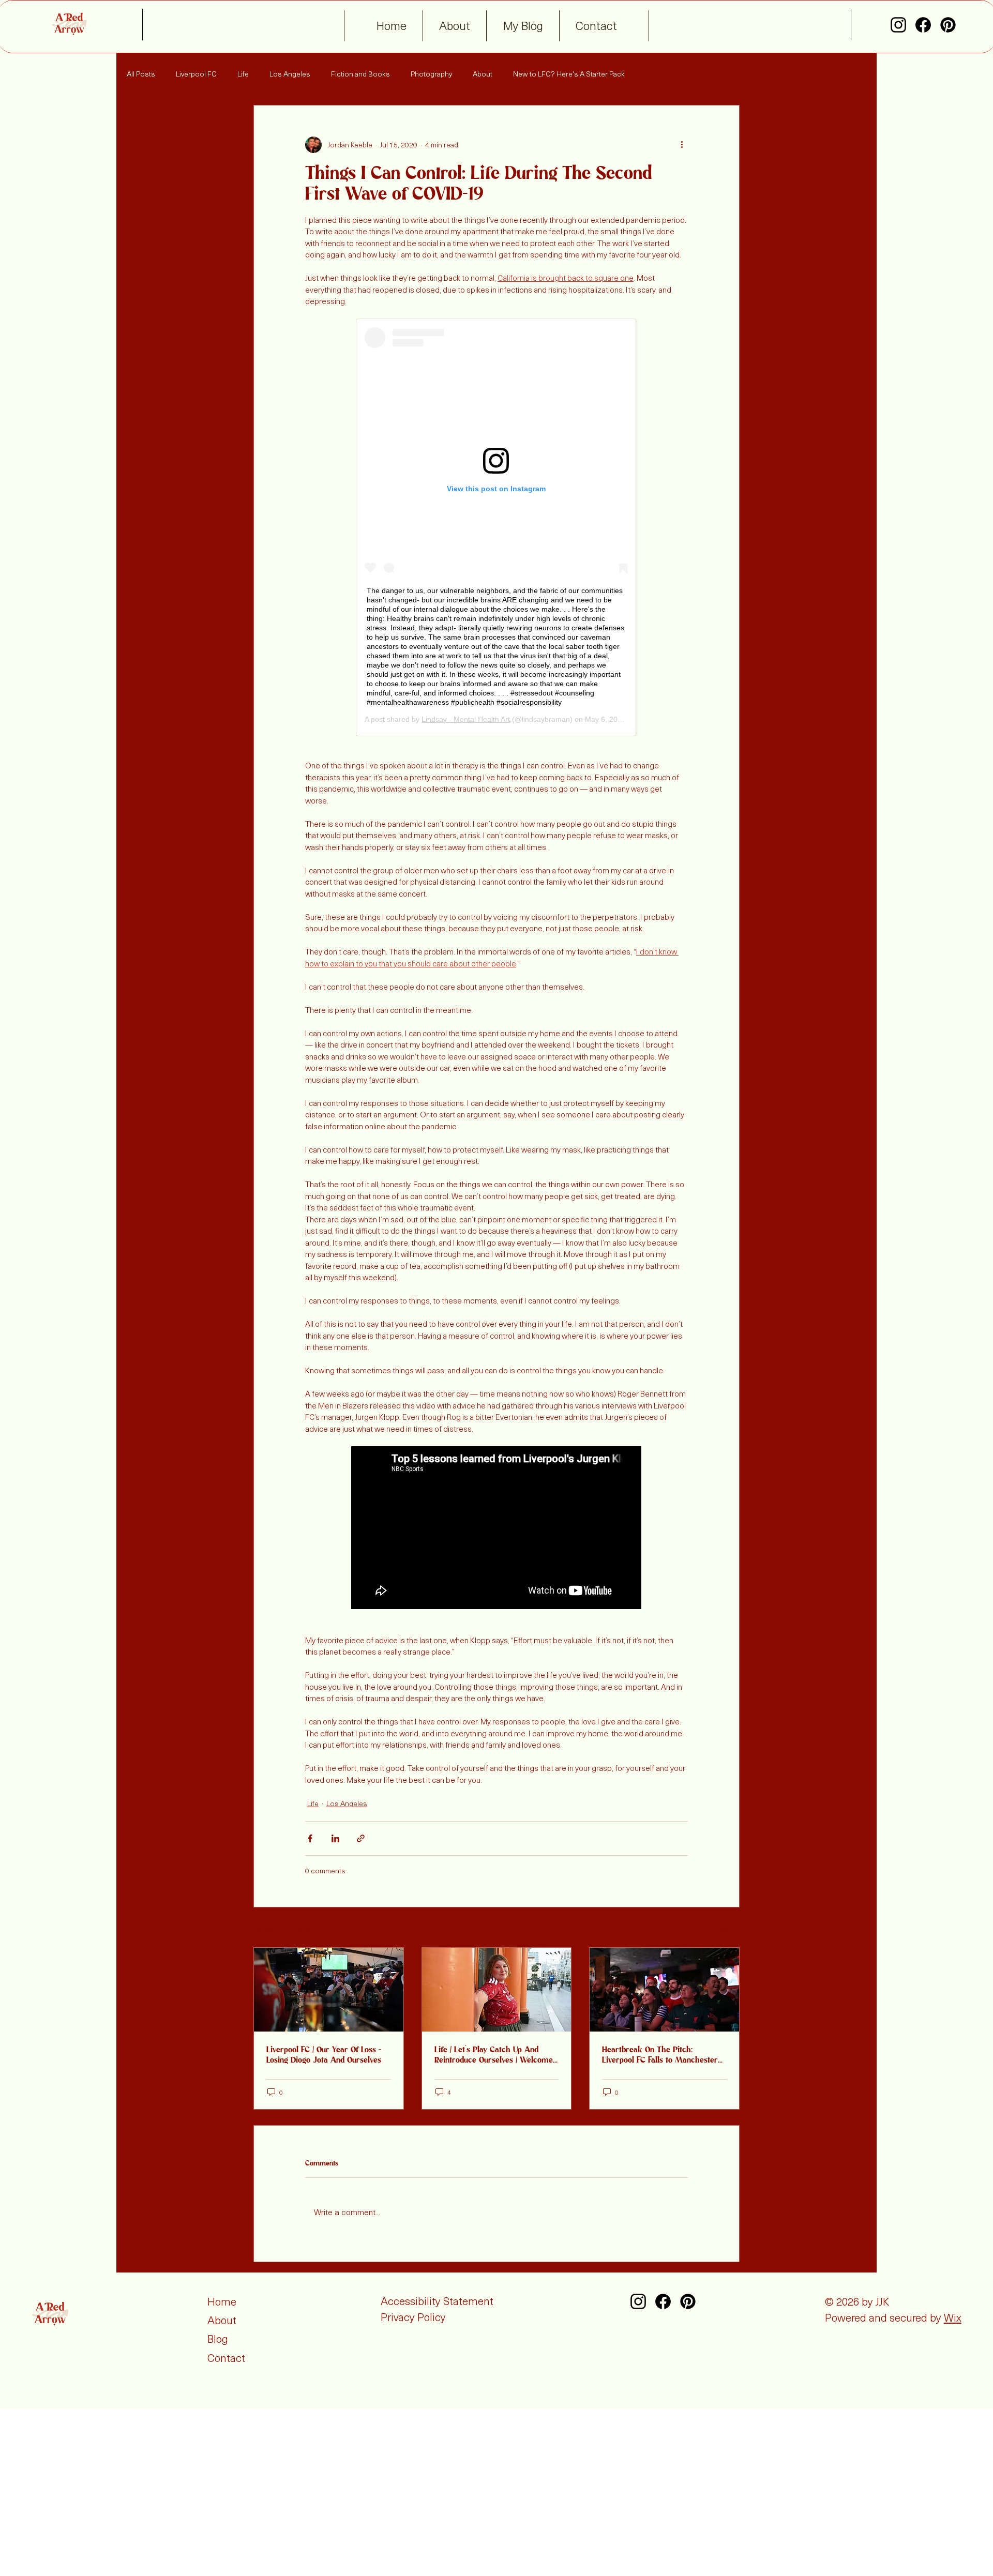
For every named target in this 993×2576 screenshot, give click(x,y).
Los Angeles (290, 74)
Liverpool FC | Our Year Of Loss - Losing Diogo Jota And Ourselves (324, 2055)
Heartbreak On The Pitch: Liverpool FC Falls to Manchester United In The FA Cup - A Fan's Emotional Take (660, 2055)
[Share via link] (361, 1838)
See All (728, 1928)
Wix (953, 2317)
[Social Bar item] (898, 25)
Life (243, 74)
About (483, 74)
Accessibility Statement (437, 2301)
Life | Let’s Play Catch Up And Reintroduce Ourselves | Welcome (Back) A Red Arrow (494, 2055)
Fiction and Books (360, 74)
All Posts (141, 74)
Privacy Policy (413, 2317)
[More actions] (682, 145)
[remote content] (497, 527)
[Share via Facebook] (310, 1838)
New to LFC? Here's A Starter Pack (569, 74)
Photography (431, 74)
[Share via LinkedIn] (335, 1838)
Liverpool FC (196, 74)
